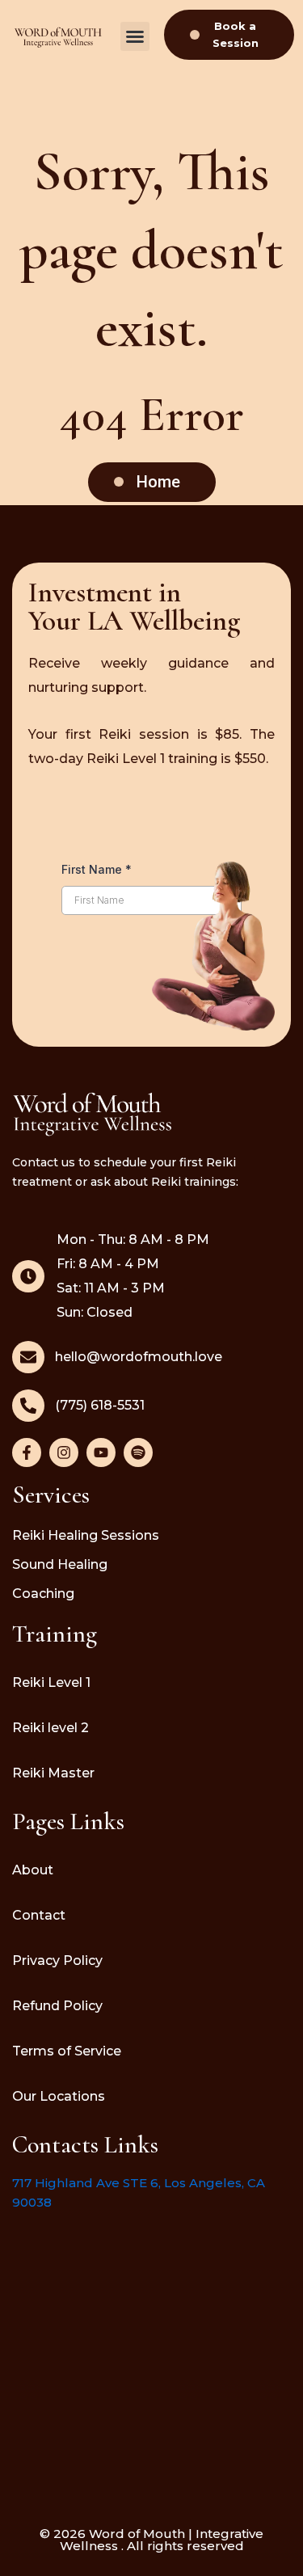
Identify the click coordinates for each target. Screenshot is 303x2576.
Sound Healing (60, 1564)
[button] (135, 36)
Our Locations (59, 2096)
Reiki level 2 (50, 1728)
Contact (39, 1915)
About (33, 1870)
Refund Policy (57, 2006)
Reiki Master (53, 1773)
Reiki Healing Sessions (86, 1535)
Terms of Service (67, 2051)
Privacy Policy (57, 1960)
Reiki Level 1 (51, 1682)
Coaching (43, 1594)
